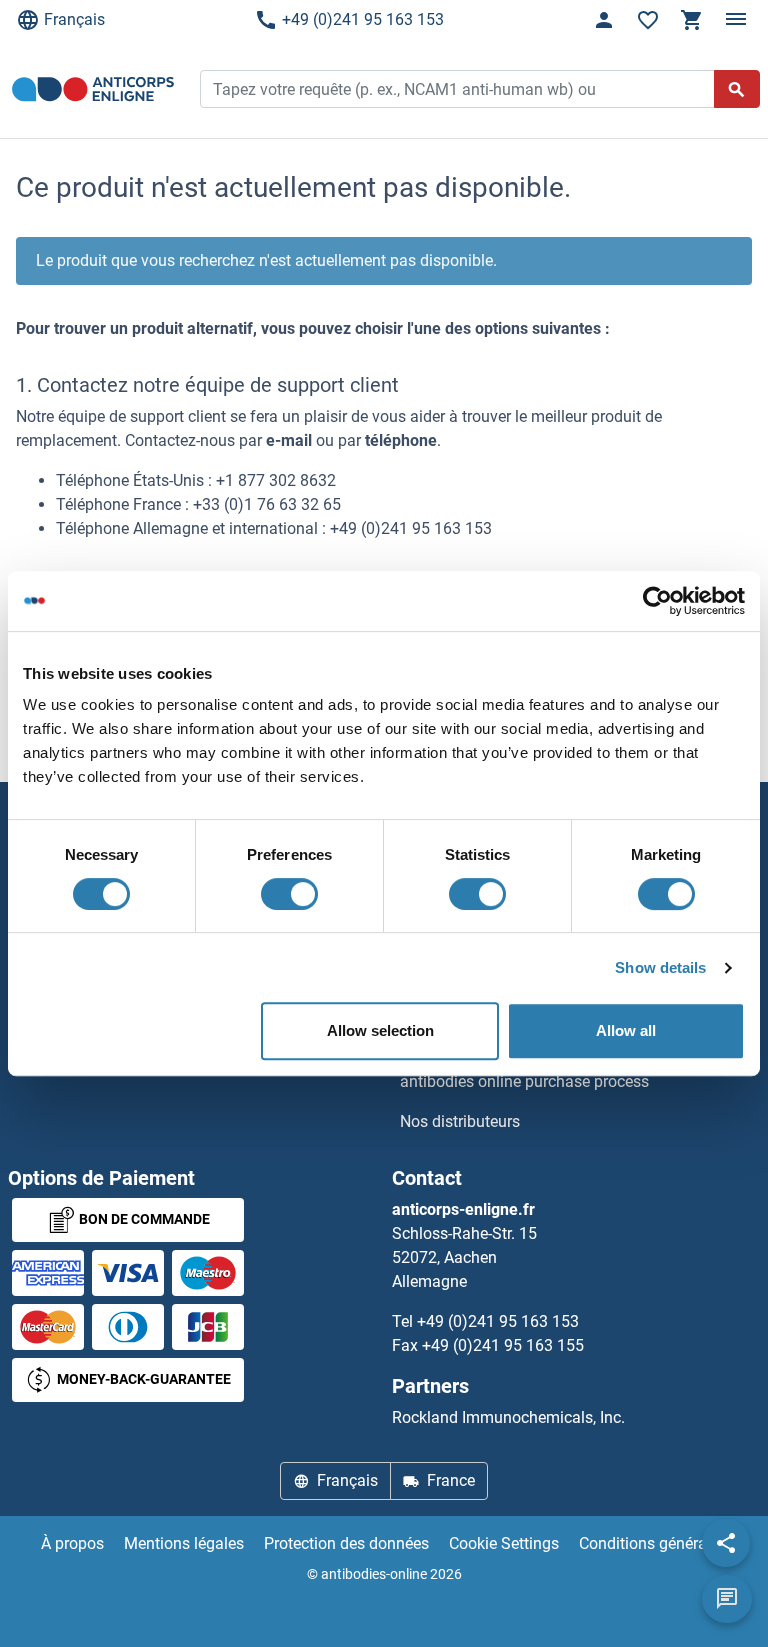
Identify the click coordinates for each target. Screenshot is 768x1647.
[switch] (289, 894)
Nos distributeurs (460, 1121)
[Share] (726, 1543)
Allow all (626, 1030)
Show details (660, 967)
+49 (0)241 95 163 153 (363, 19)
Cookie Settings (504, 1543)
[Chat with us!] (727, 1599)
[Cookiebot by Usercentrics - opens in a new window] (657, 601)
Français (74, 19)
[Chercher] (737, 89)
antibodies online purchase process (524, 1081)
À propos (72, 1543)
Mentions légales (184, 1543)
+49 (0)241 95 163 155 (503, 1345)
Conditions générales (653, 1543)
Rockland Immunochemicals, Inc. (508, 1417)
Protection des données (346, 1543)
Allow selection (380, 1030)
